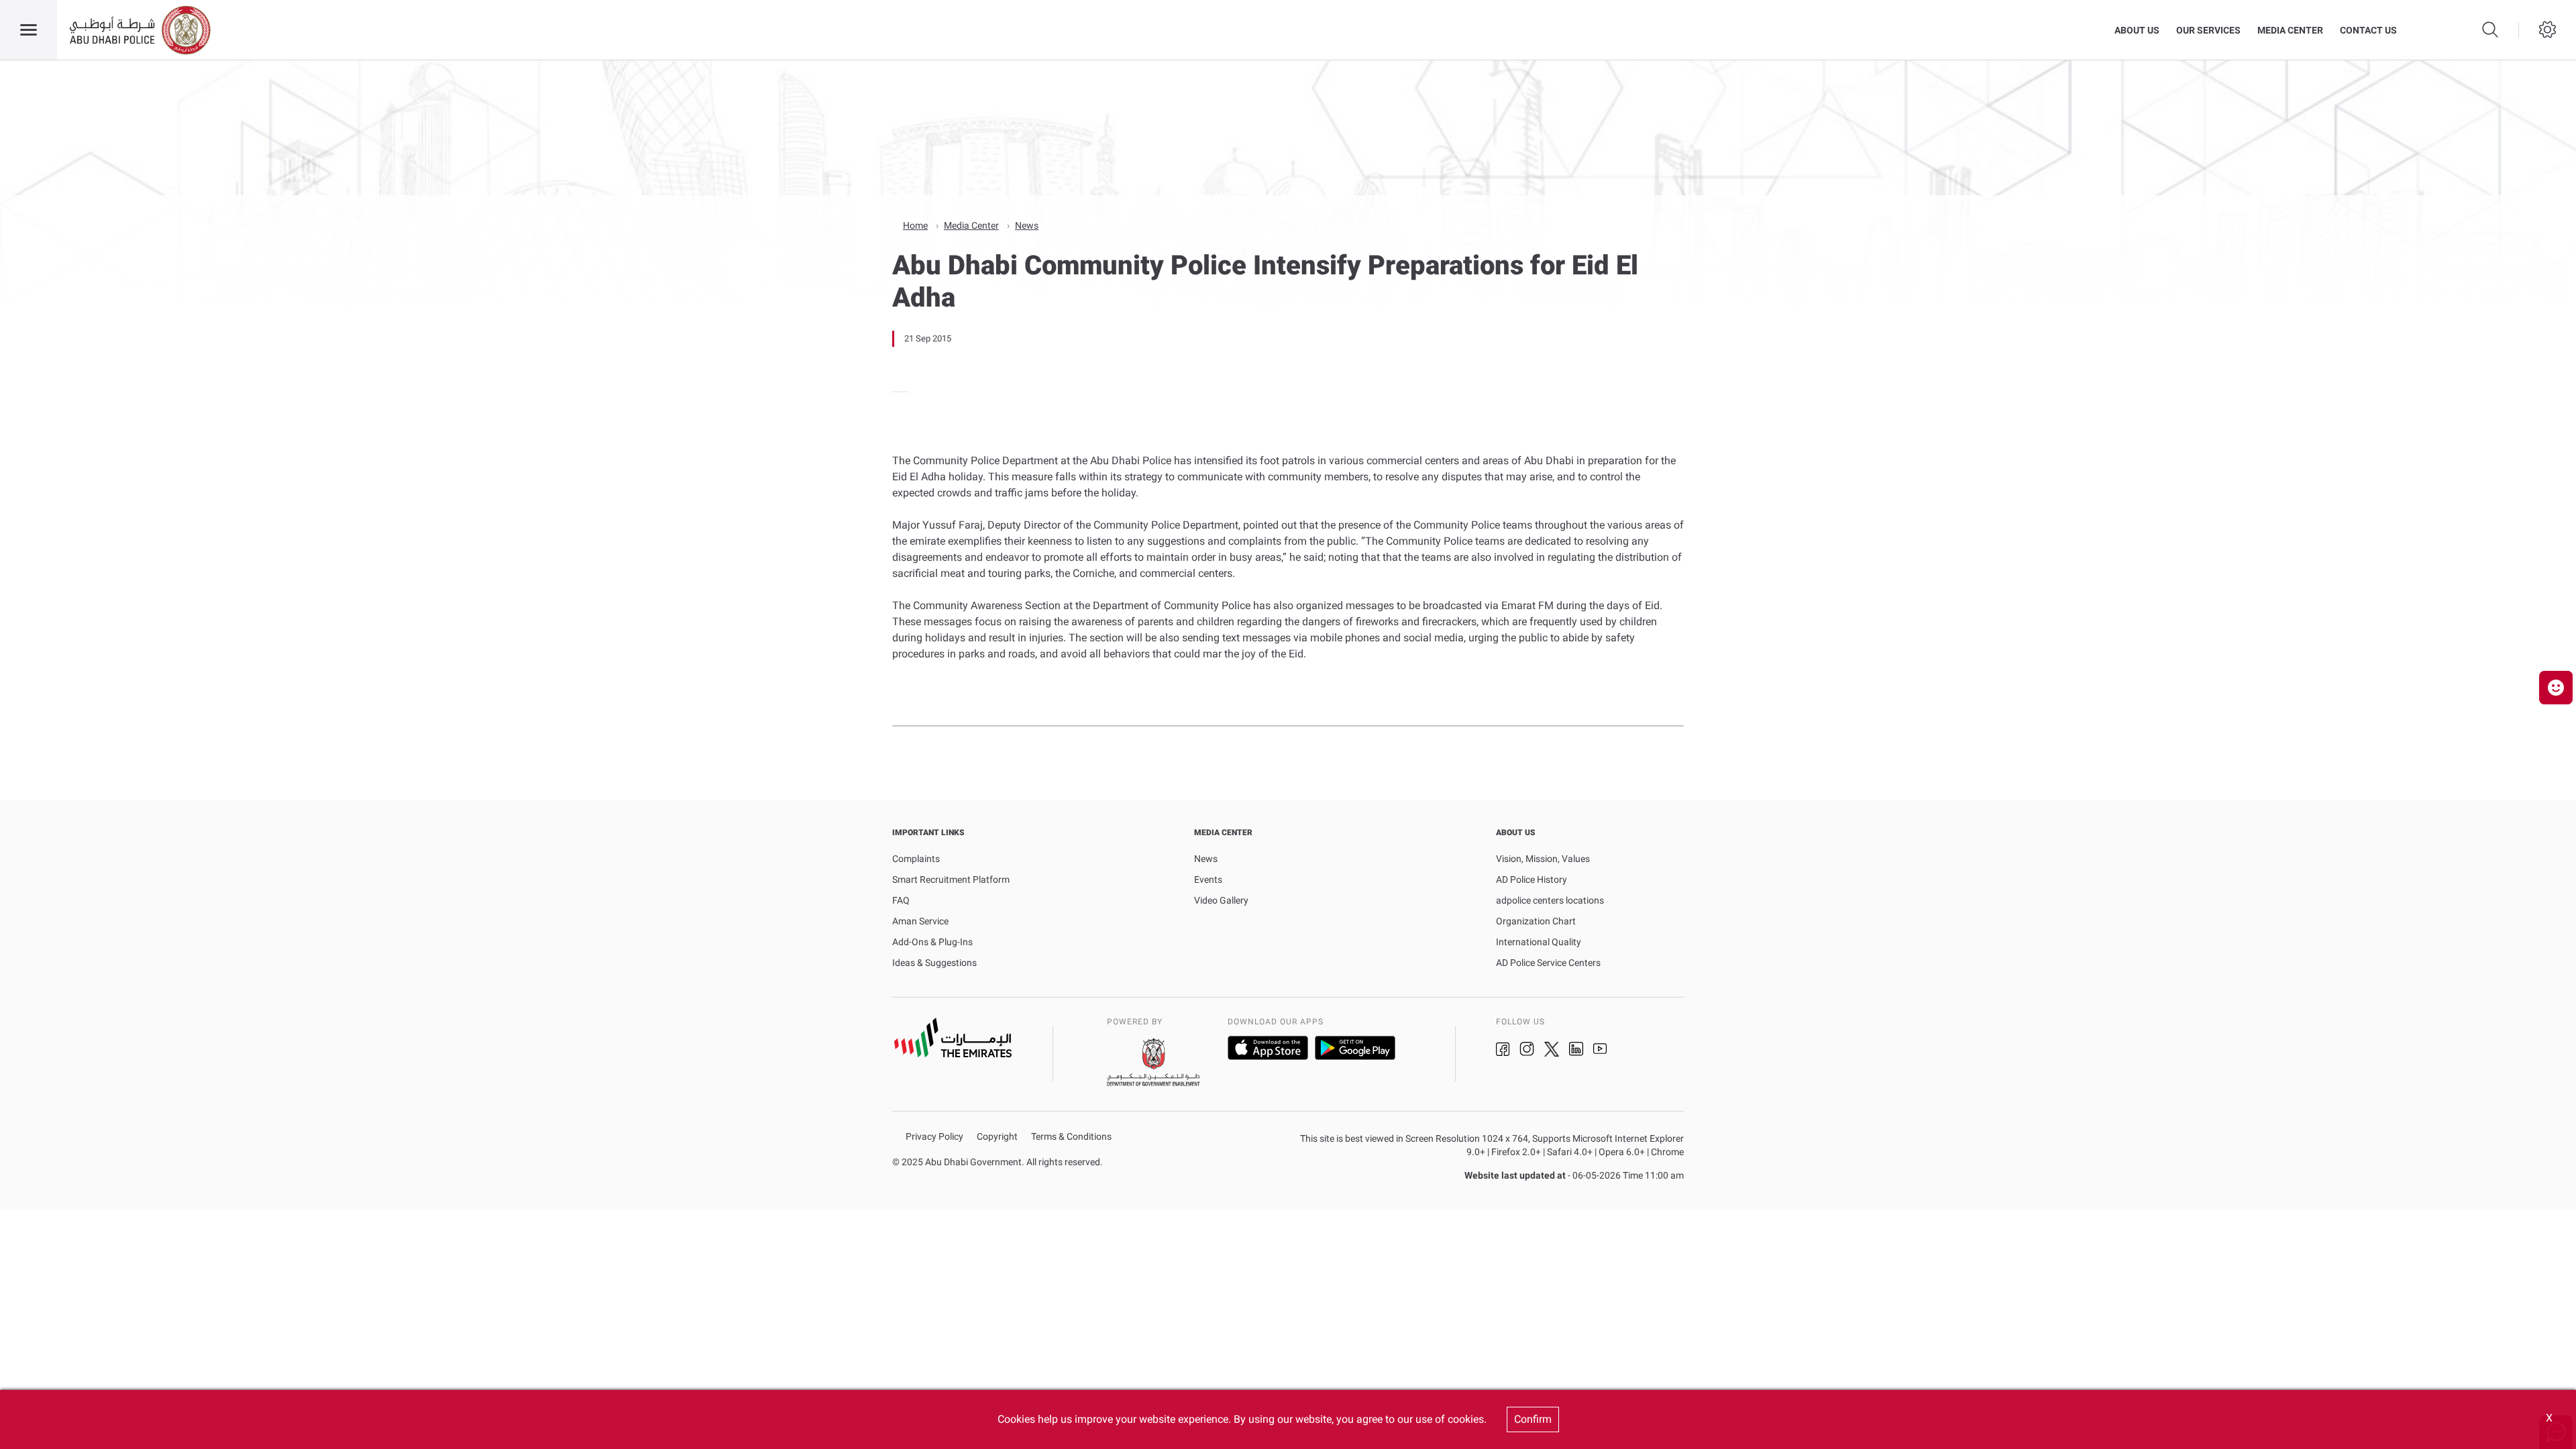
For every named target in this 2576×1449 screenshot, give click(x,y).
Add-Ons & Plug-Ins (932, 942)
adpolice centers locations (1550, 900)
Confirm (1533, 1419)
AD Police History (1532, 879)
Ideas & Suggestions (934, 963)
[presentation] (896, 392)
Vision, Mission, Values (1543, 859)
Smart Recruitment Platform (951, 879)
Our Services (2208, 30)
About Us (2137, 30)
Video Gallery (1221, 900)
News (1027, 225)
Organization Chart (1536, 921)
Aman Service (920, 921)
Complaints (916, 859)
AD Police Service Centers (1548, 963)
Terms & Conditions (1071, 1137)
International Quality (1539, 942)
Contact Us (2368, 30)
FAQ (901, 900)
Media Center (2290, 30)
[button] (2556, 688)
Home (915, 225)
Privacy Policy (934, 1137)
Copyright (997, 1137)
